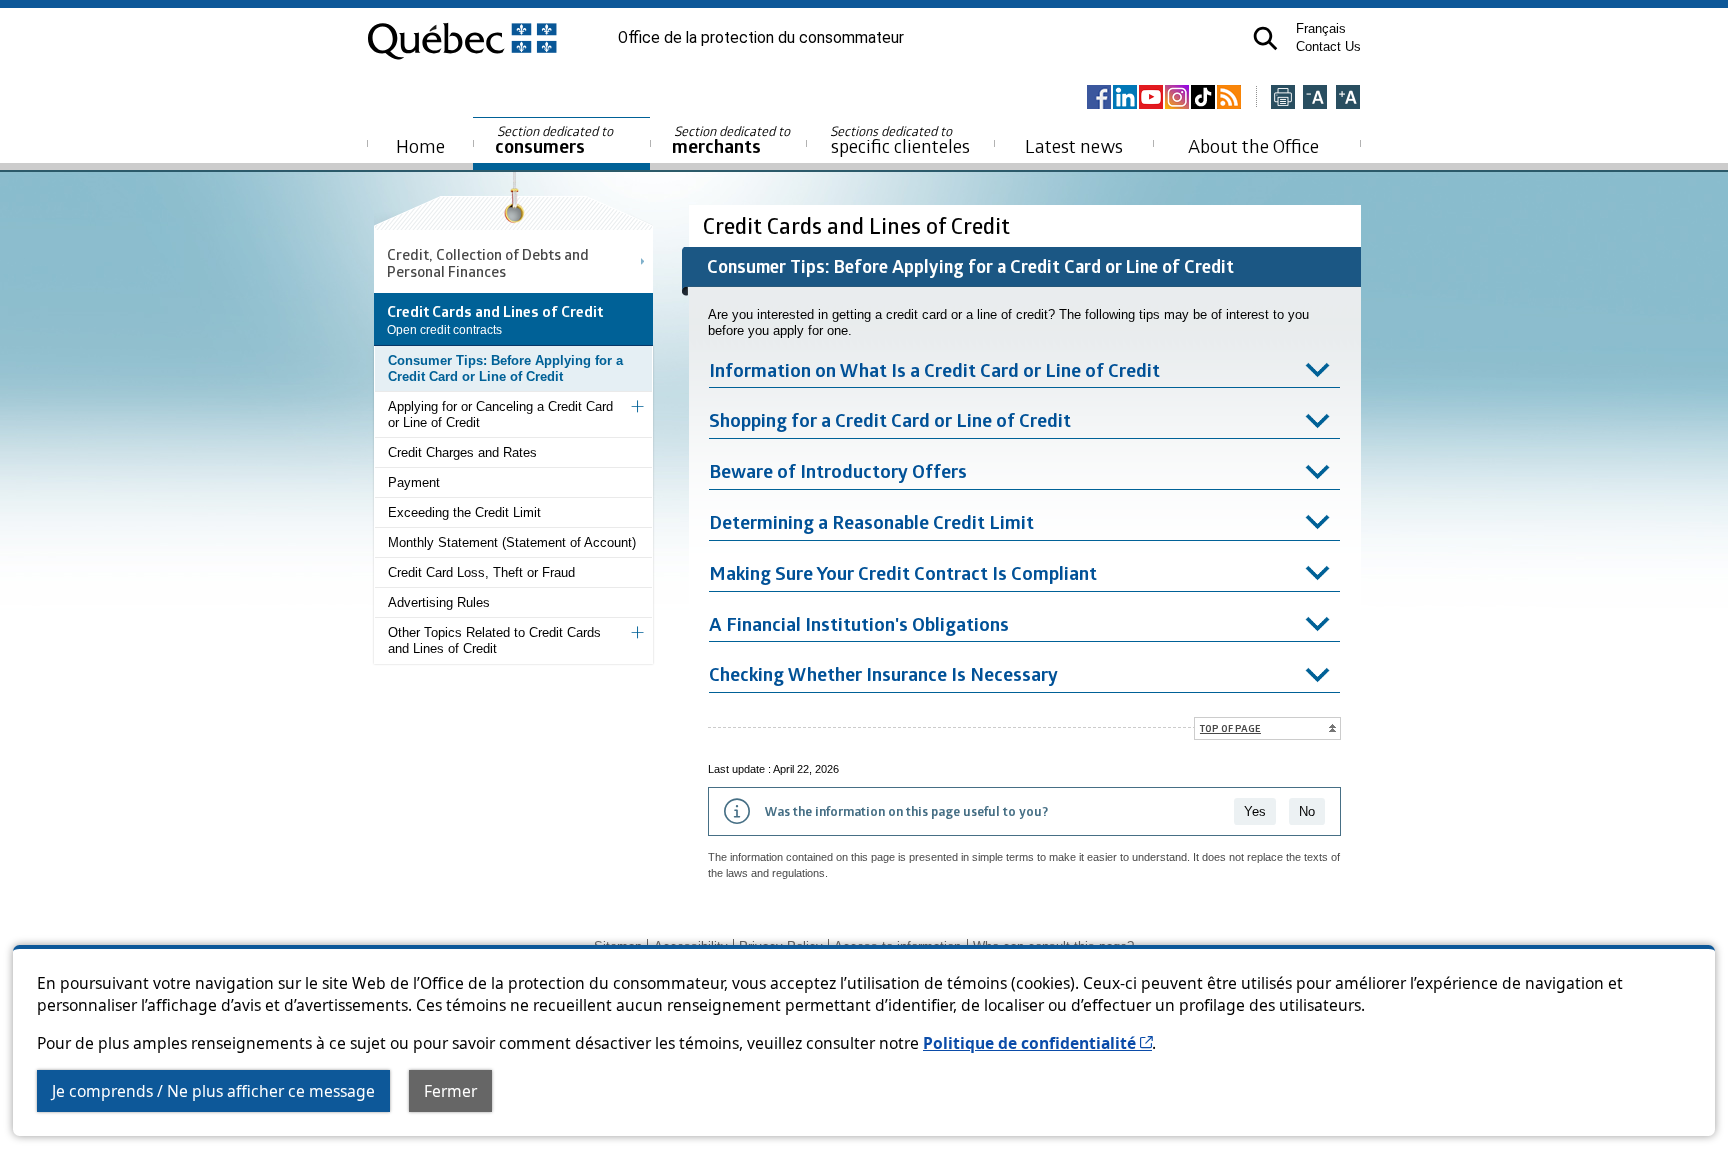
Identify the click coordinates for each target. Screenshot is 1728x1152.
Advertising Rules (439, 602)
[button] (1265, 38)
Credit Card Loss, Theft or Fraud (481, 572)
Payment (414, 482)
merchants (732, 140)
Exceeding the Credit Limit (464, 512)
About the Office (1253, 145)
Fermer (450, 1091)
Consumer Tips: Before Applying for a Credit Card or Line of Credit (505, 368)
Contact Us (1328, 46)
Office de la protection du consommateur (761, 38)
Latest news (1074, 145)
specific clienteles (900, 140)
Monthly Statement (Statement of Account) (512, 542)
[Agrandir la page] (1348, 98)
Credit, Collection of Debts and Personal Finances (488, 262)
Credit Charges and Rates (462, 452)
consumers (555, 140)
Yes (1255, 811)
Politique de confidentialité (1037, 1043)
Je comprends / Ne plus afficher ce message (213, 1091)
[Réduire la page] (1315, 98)
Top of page (1230, 728)
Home (420, 145)
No (1307, 811)
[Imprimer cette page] (1283, 98)
